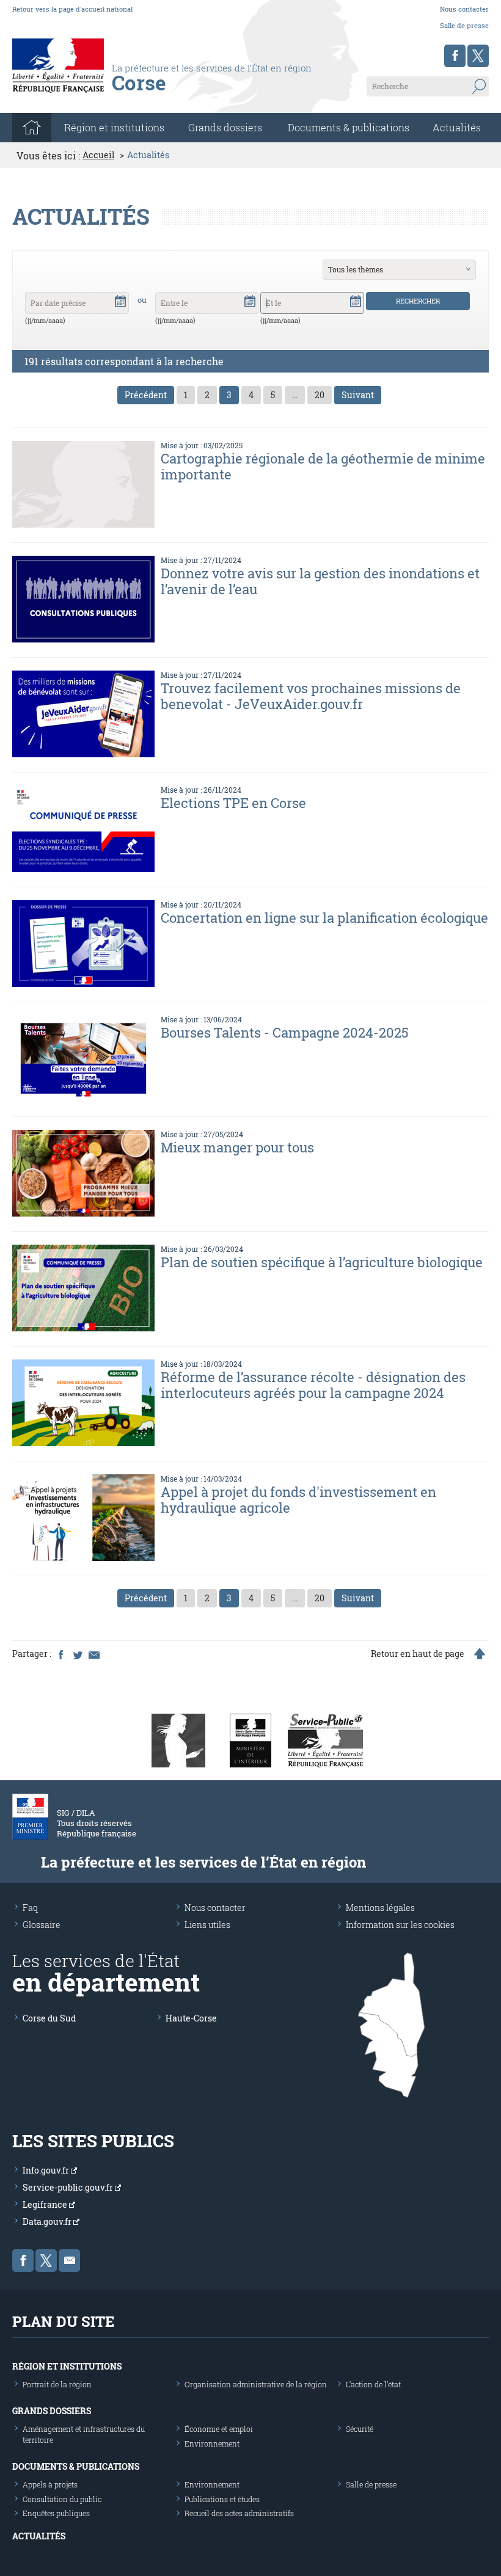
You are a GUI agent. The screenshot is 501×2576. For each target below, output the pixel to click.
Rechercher (418, 301)
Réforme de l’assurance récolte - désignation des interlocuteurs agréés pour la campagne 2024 (313, 1385)
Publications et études (222, 2499)
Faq (30, 1908)
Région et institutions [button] (114, 127)
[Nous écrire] (69, 2261)
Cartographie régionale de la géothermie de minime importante (323, 466)
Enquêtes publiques (56, 2513)
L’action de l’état (373, 2384)
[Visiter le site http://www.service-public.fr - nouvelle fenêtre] (325, 1740)
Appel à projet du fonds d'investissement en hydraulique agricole (298, 1500)
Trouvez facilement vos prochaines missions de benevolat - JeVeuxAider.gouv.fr (311, 696)
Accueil (98, 155)
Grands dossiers (225, 127)
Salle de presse (464, 25)
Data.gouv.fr (48, 2221)
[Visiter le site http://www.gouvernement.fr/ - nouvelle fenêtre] (178, 1740)
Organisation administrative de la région (256, 2384)
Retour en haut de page (418, 1654)
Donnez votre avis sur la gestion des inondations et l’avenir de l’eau (320, 581)
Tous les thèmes (356, 269)
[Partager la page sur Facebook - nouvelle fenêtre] (60, 1654)
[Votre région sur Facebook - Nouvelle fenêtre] (455, 56)
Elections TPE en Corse (233, 803)
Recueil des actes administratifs (239, 2513)
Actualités (457, 127)
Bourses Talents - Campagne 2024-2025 (285, 1032)
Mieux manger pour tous (237, 1147)
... (295, 395)
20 (320, 395)
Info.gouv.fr (47, 2170)
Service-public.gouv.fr (69, 2187)
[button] (120, 300)
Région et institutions (67, 2366)
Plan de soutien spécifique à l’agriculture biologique (322, 1262)
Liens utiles (207, 1925)
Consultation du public (62, 2499)
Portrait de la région (57, 2384)
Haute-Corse (191, 2018)
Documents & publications (349, 127)
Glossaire (42, 1925)
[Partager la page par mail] (93, 1654)
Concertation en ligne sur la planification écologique (324, 918)
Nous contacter (464, 9)
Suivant (358, 395)
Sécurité (360, 2429)
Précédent (146, 395)
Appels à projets (50, 2484)
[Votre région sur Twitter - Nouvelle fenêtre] (478, 56)
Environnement (212, 2443)
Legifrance (46, 2204)
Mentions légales (380, 1908)
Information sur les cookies (400, 1925)
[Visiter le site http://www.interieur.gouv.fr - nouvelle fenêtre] (250, 1740)
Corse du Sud (49, 2018)
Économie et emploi (219, 2429)
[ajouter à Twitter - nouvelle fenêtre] (77, 1654)
